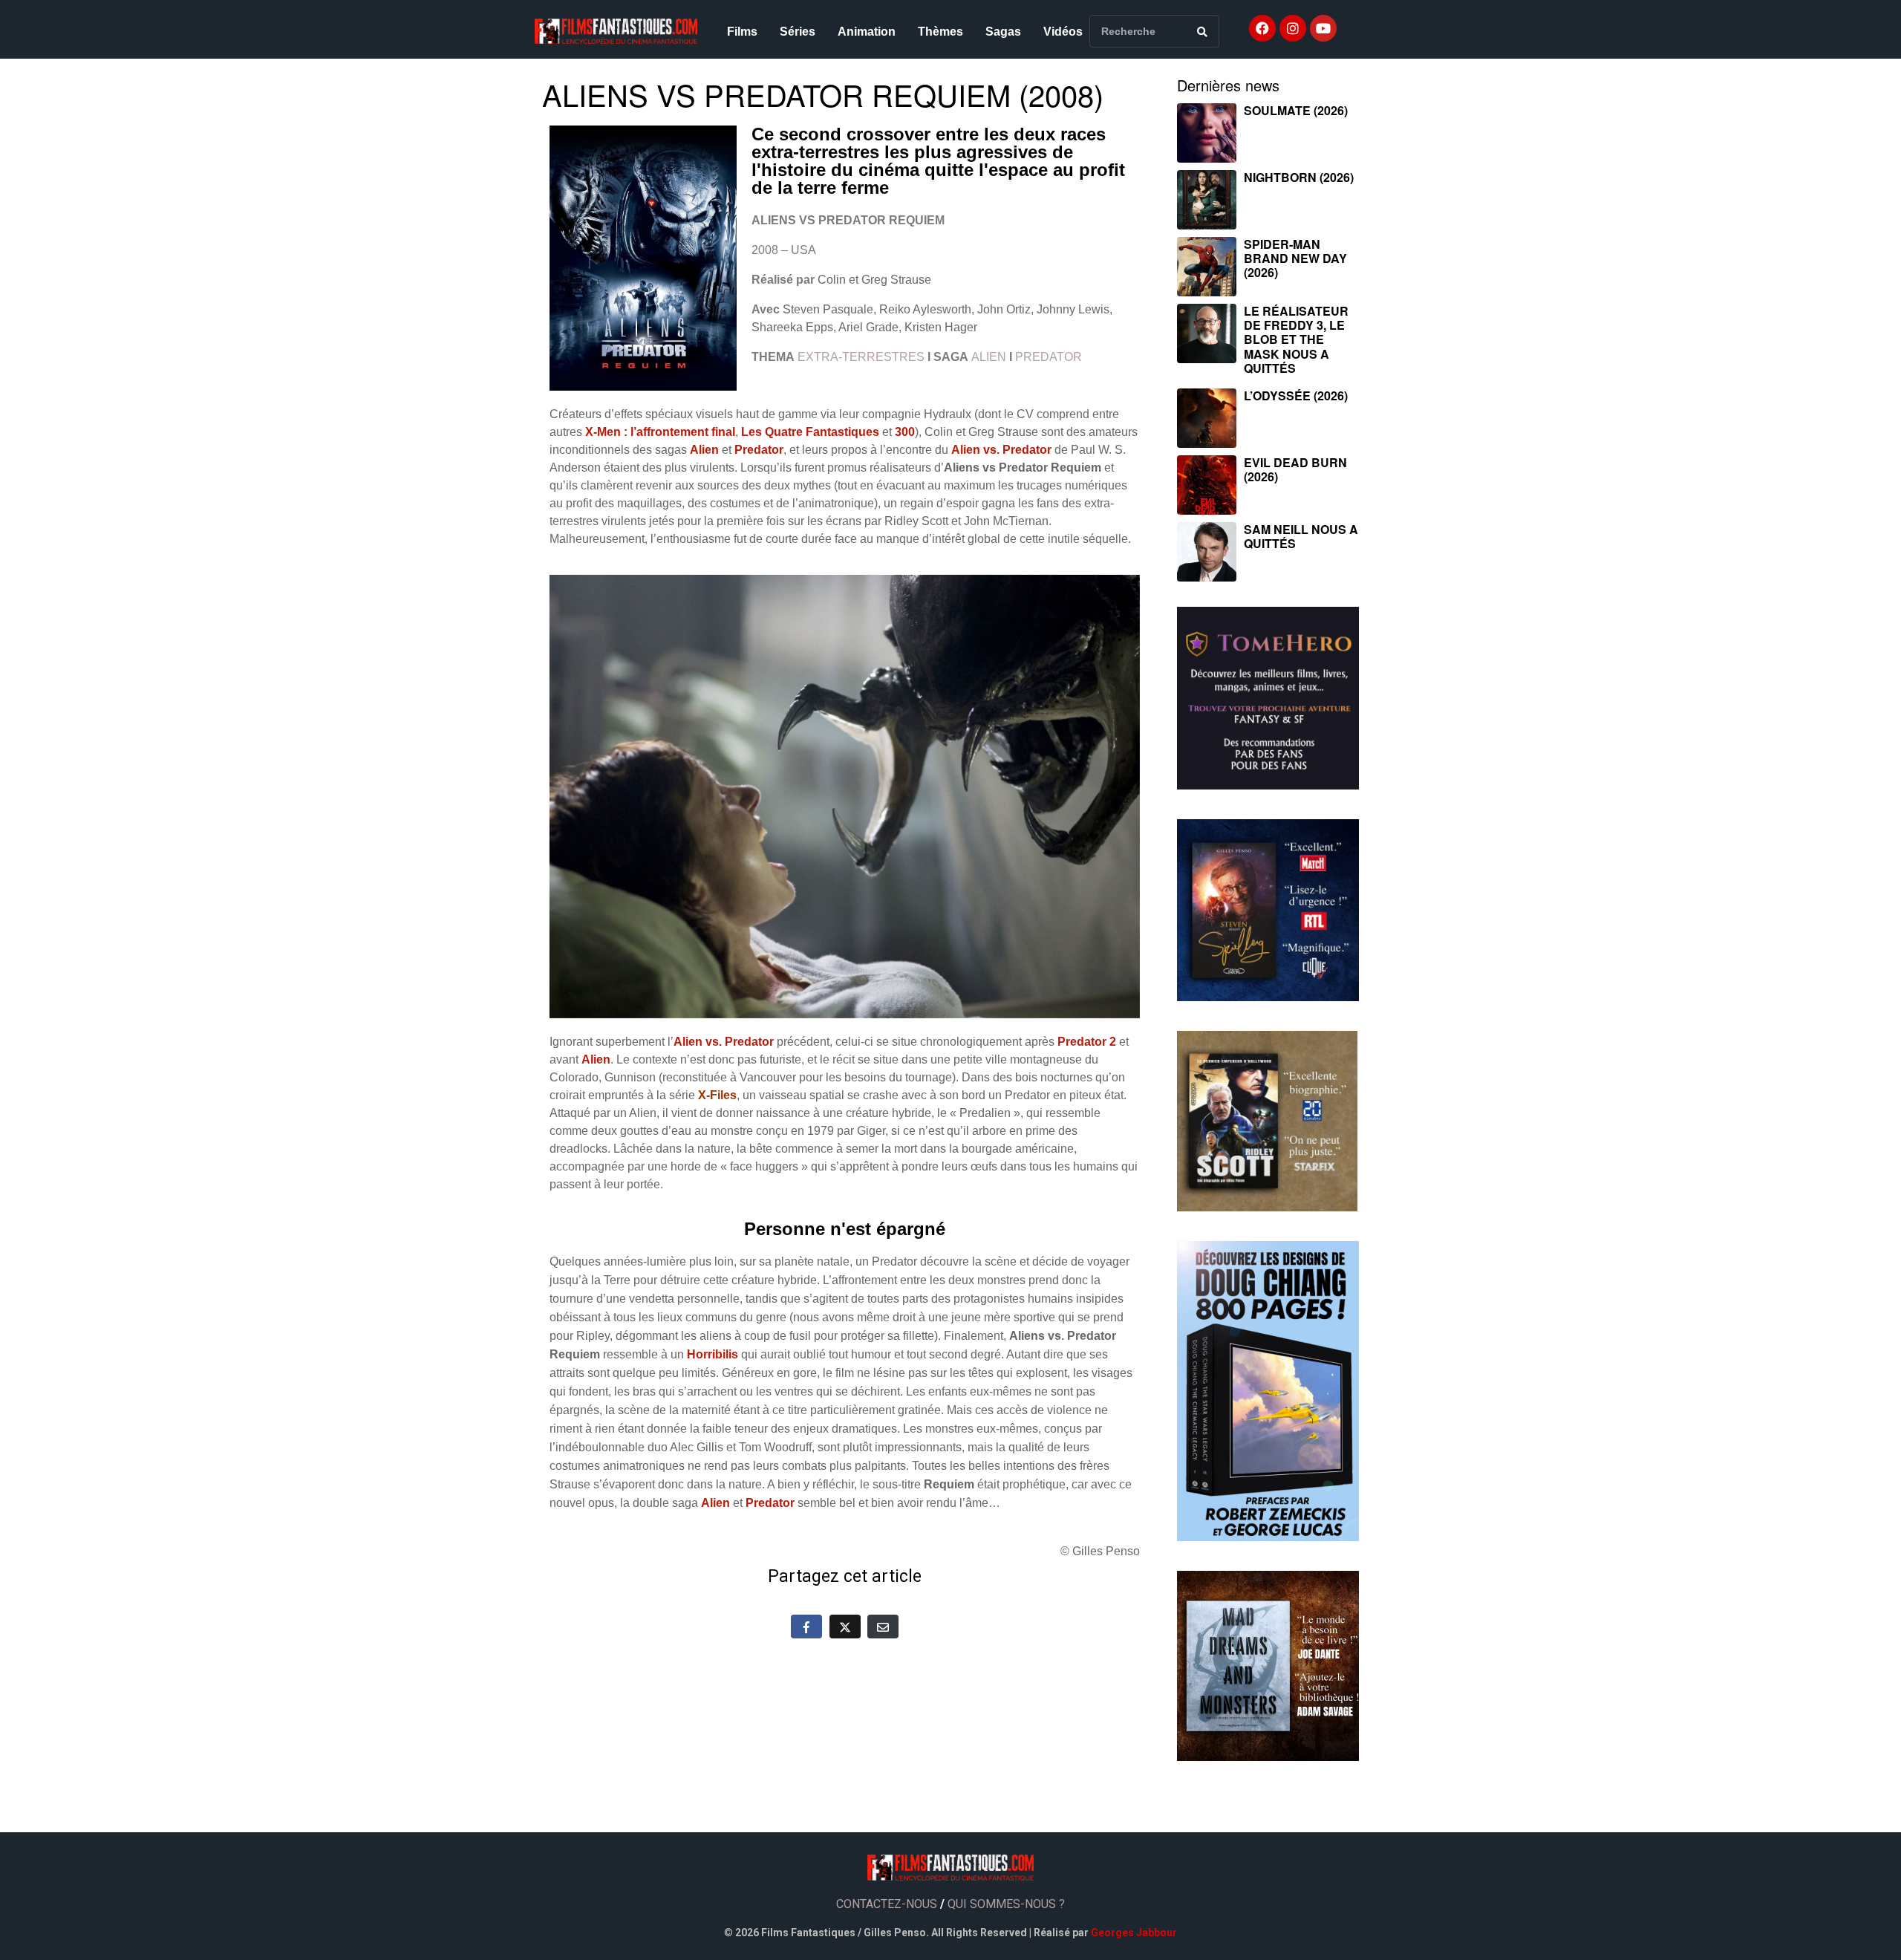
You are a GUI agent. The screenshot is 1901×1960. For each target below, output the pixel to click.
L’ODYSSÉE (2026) (1296, 395)
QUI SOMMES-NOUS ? (1006, 1904)
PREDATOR (1049, 357)
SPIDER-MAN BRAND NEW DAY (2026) (1295, 258)
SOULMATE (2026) (1296, 110)
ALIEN (989, 357)
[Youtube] (1323, 28)
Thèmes (940, 32)
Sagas (1003, 32)
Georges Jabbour (1134, 1933)
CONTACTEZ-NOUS (887, 1904)
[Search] (1202, 31)
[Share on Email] (883, 1627)
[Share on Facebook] (806, 1627)
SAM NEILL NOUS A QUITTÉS (1301, 536)
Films (742, 32)
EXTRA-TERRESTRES (861, 357)
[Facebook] (1262, 28)
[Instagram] (1293, 28)
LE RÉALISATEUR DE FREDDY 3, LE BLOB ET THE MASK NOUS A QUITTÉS (1296, 339)
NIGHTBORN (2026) (1299, 177)
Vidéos (1063, 32)
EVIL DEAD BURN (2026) (1295, 469)
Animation (867, 32)
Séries (798, 32)
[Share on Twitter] (845, 1627)
